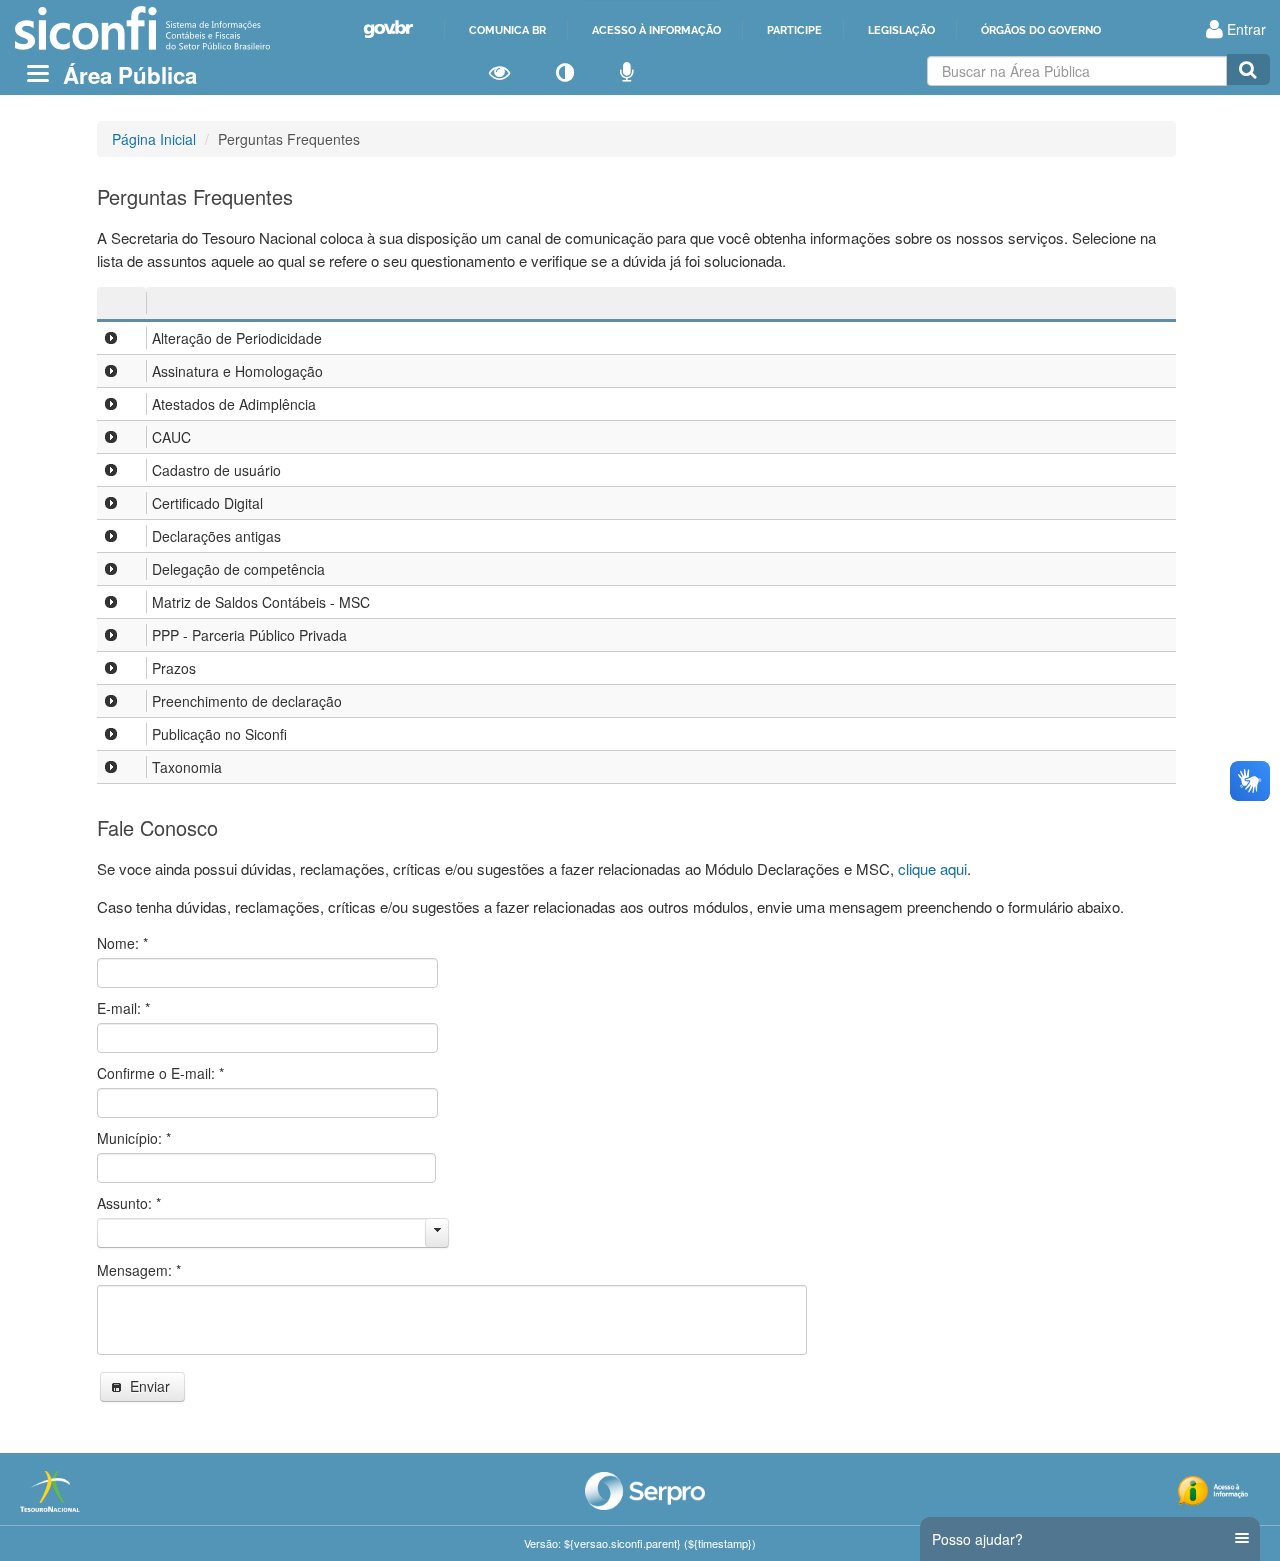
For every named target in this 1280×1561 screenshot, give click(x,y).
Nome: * (122, 943)
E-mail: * (123, 1008)
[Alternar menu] (37, 73)
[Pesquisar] (1248, 69)
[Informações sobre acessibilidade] (499, 73)
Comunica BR (507, 30)
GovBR (388, 29)
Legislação (901, 30)
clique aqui (932, 868)
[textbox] (1077, 71)
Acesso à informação (656, 30)
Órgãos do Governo (1041, 30)
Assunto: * (129, 1203)
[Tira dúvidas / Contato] (627, 73)
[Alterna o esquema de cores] (565, 73)
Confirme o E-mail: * (160, 1073)
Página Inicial (154, 139)
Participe (794, 30)
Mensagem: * (139, 1270)
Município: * (134, 1138)
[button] (142, 1387)
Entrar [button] (1244, 29)
